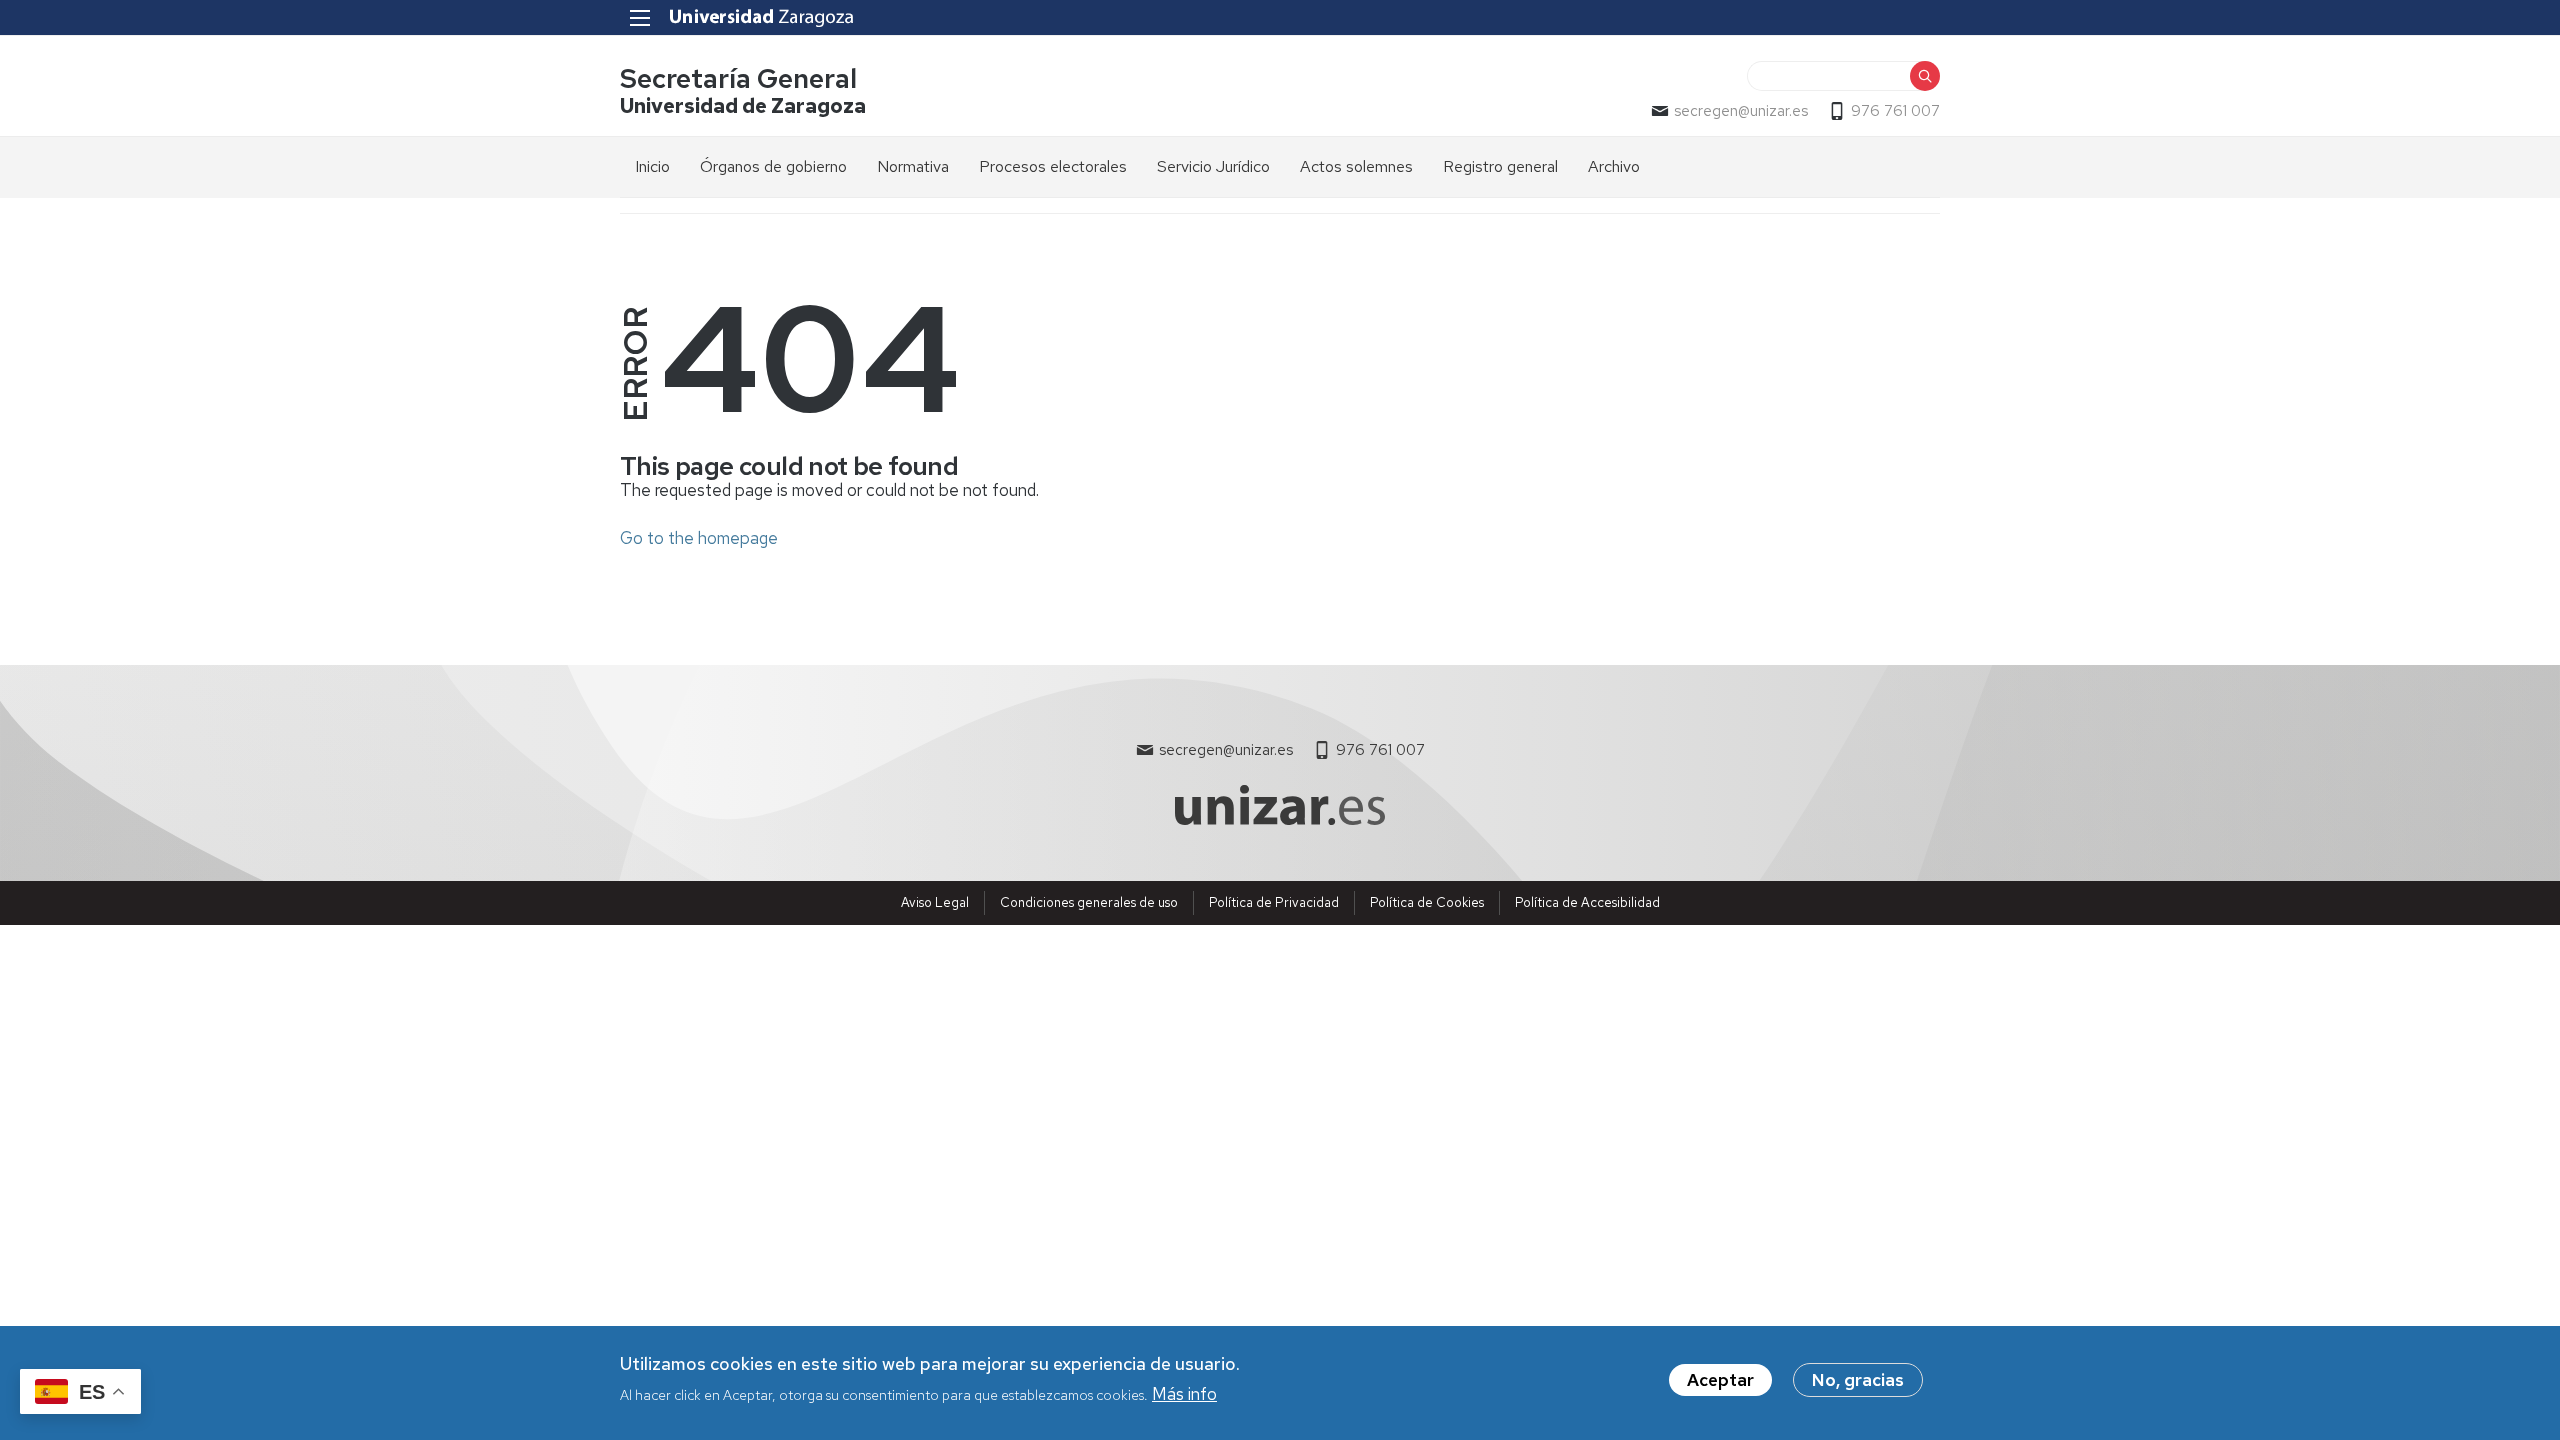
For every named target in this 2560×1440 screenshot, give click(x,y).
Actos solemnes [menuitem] (1356, 166)
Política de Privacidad (1274, 902)
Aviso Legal (935, 902)
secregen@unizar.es (1741, 111)
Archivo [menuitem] (1614, 166)
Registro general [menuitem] (1500, 166)
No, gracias (1858, 1380)
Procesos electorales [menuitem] (1053, 166)
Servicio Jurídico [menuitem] (1213, 166)
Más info (1184, 1393)
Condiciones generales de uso (1089, 902)
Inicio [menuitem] (652, 166)
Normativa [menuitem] (913, 166)
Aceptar (1720, 1380)
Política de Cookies (1427, 902)
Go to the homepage (699, 538)
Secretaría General (738, 78)
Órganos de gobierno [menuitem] (773, 166)
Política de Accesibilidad (1587, 902)
